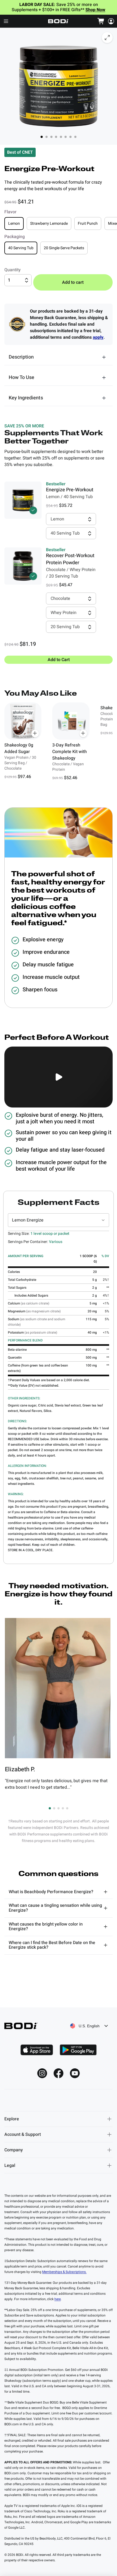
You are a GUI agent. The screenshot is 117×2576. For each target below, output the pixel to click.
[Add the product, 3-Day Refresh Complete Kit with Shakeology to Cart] (83, 733)
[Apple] (37, 2050)
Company (14, 2150)
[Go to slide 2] (54, 1808)
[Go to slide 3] (59, 1808)
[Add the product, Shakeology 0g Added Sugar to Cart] (35, 733)
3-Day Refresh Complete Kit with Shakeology (70, 752)
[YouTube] (75, 2073)
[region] (59, 742)
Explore (12, 2119)
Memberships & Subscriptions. (64, 2272)
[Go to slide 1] (50, 1808)
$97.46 (24, 777)
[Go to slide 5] (67, 1808)
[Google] (78, 2050)
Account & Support (23, 2134)
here (58, 2299)
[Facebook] (59, 2073)
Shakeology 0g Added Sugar (19, 748)
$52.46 (71, 778)
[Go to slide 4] (63, 1808)
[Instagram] (42, 2073)
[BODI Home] (59, 21)
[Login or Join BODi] (111, 21)
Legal (10, 2165)
